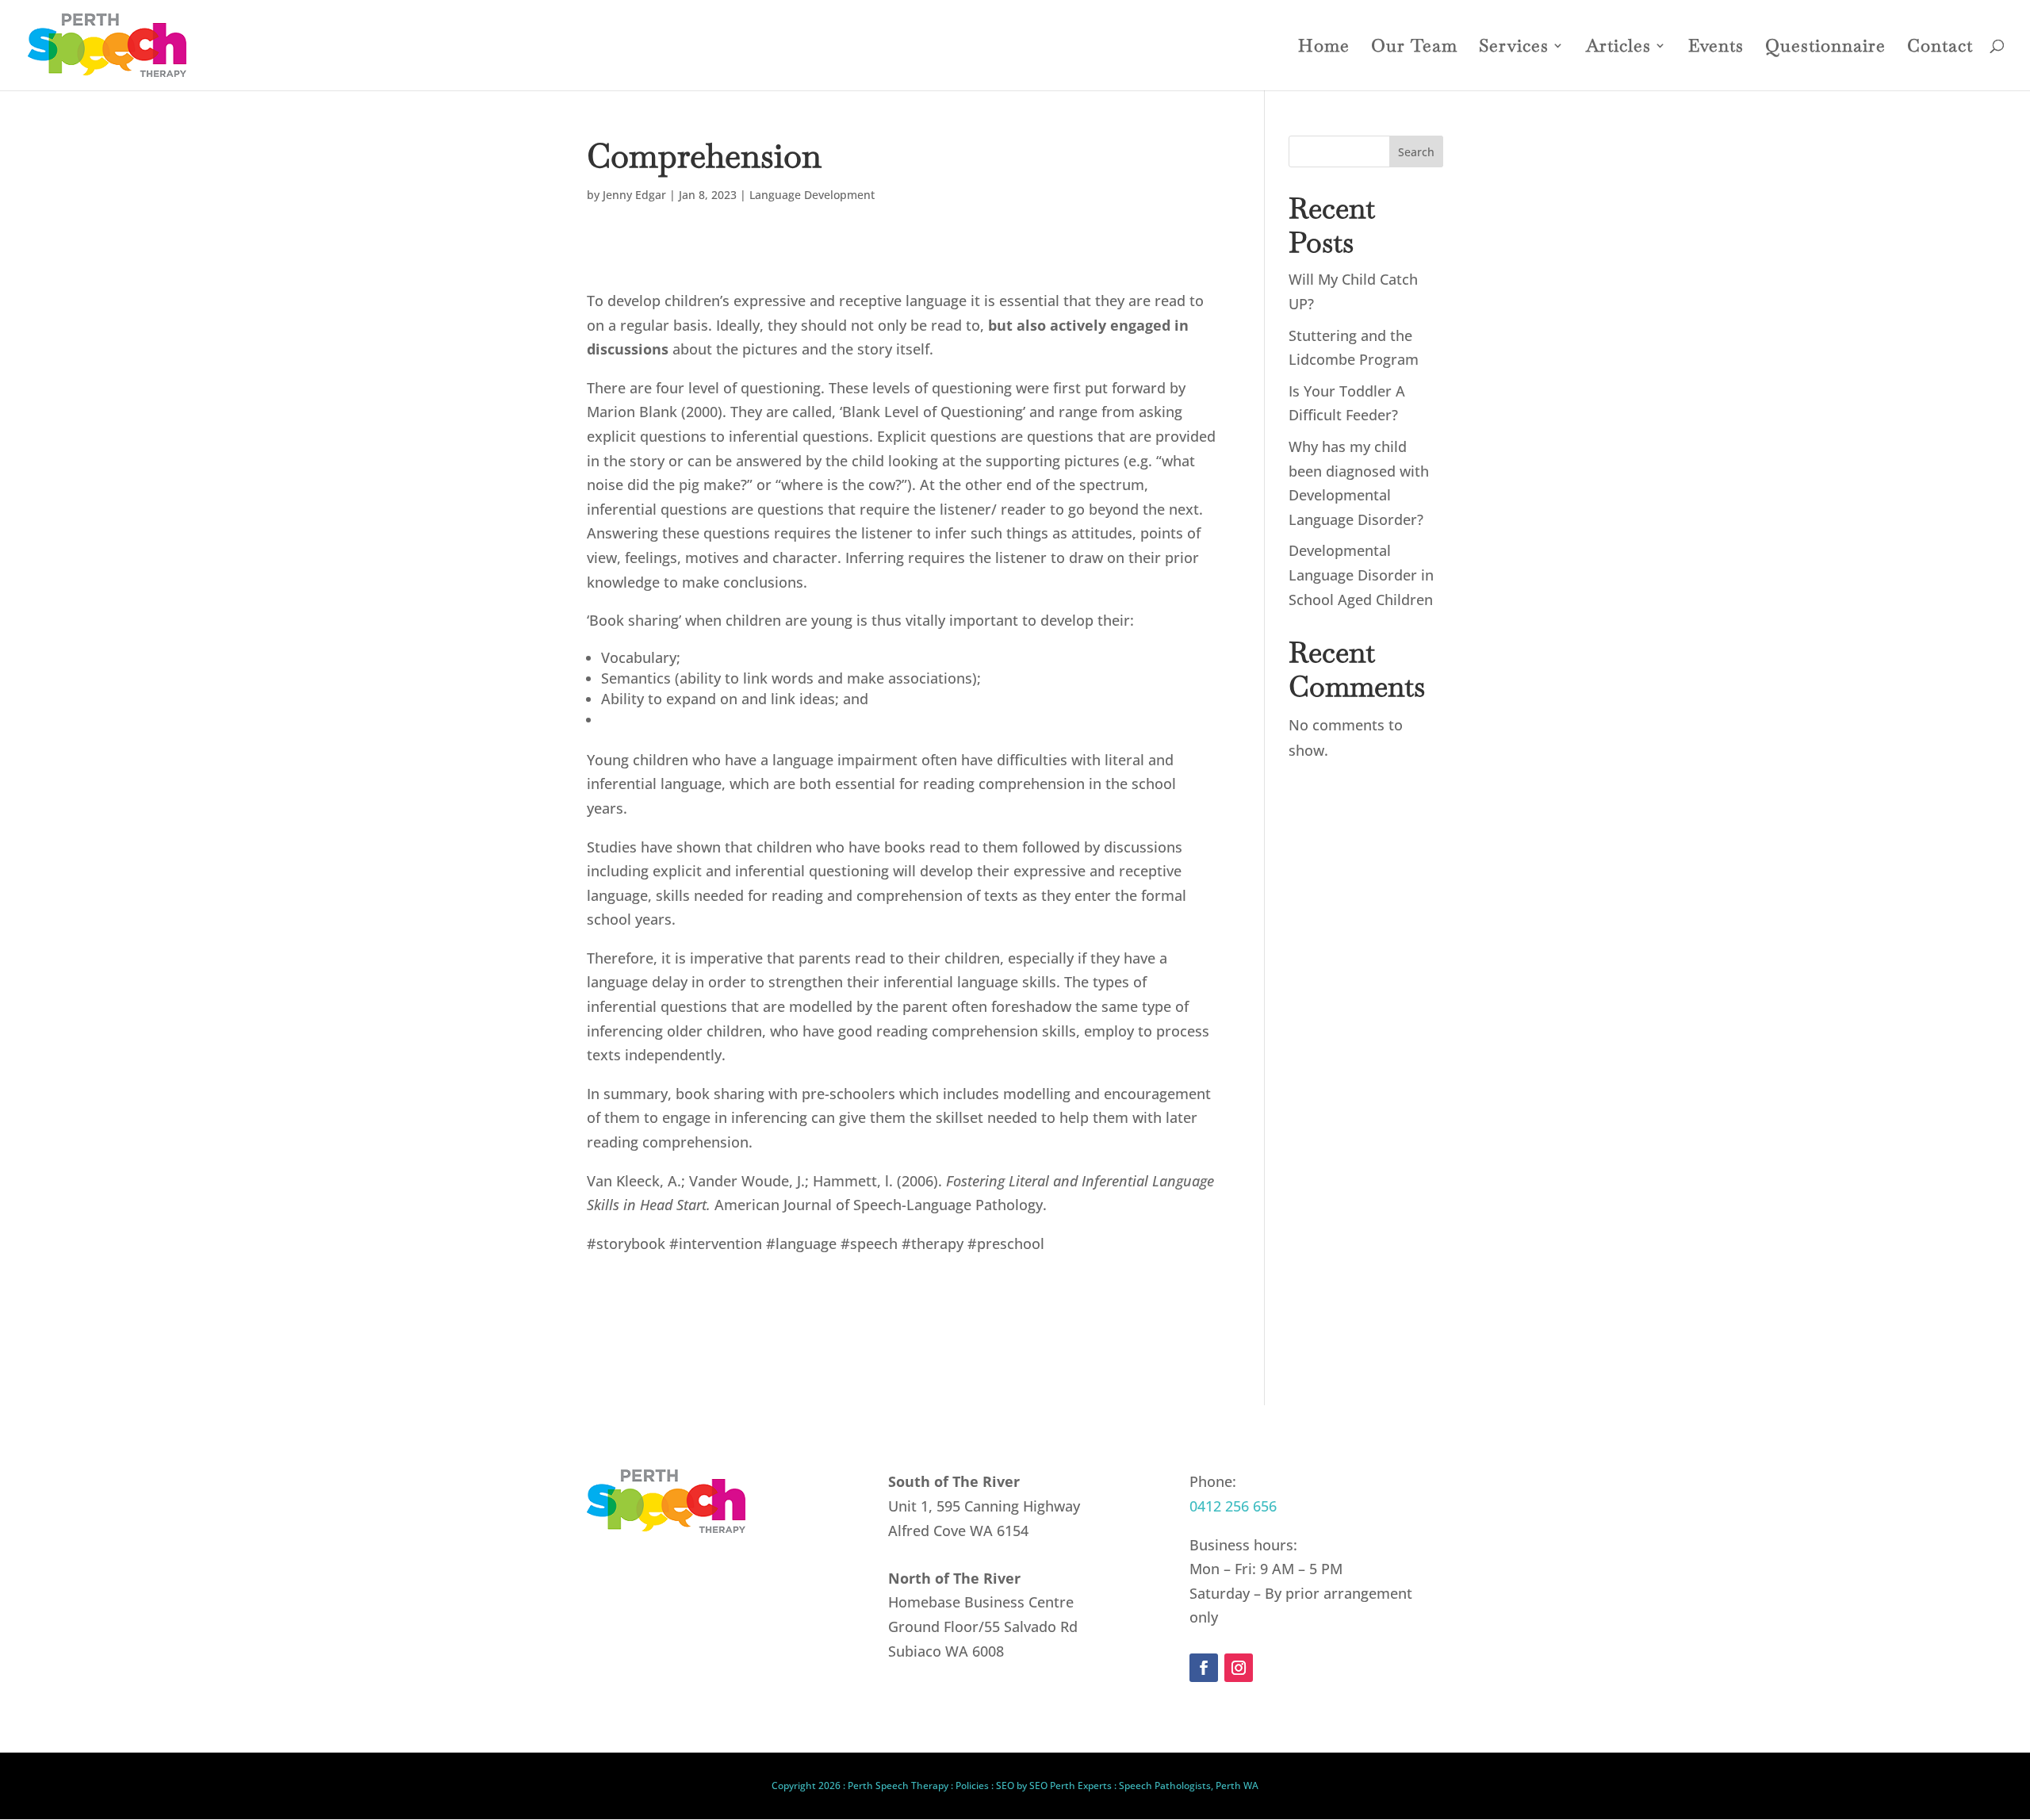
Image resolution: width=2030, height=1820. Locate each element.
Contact (1940, 48)
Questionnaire (1825, 48)
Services (1514, 48)
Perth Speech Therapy (898, 1786)
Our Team (1414, 48)
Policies (972, 1786)
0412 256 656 (1233, 1506)
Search (1416, 152)
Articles (1618, 48)
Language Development (812, 195)
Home (1324, 48)
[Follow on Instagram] (1239, 1668)
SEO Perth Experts (1071, 1786)
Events (1716, 48)
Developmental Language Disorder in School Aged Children (1361, 575)
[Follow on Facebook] (1204, 1668)
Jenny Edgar (634, 195)
